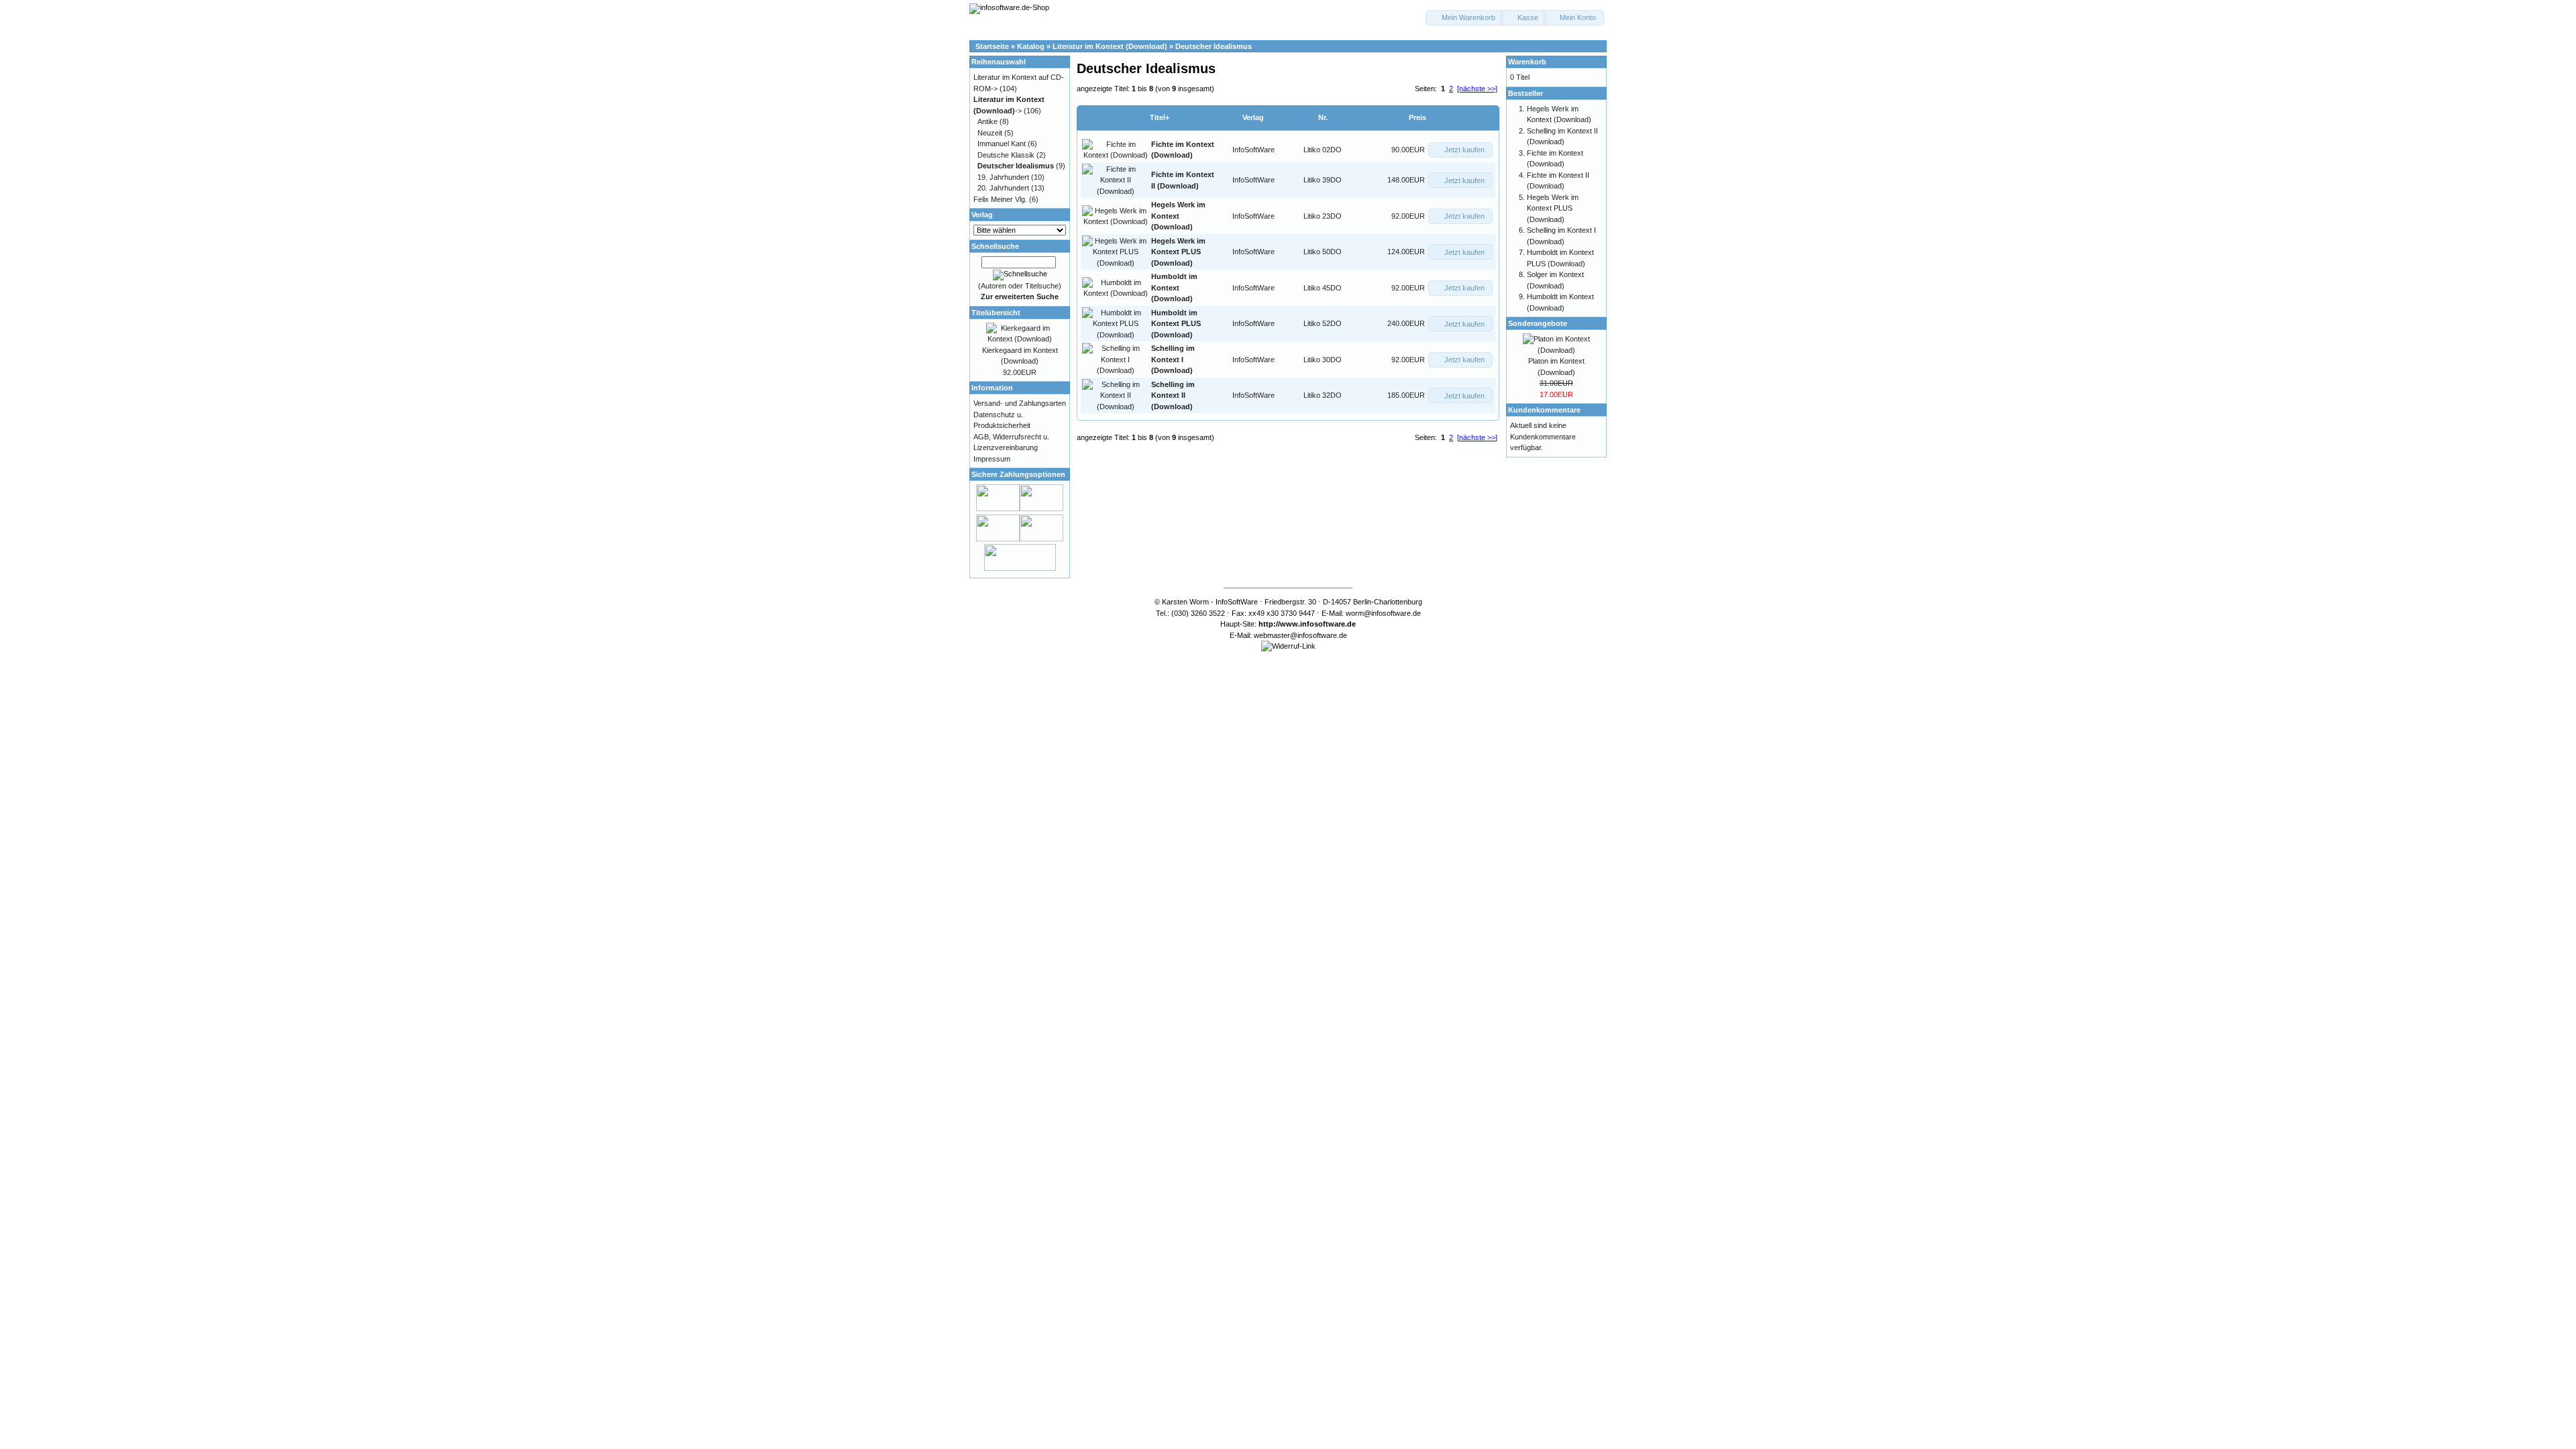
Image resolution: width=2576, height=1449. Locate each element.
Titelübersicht (996, 313)
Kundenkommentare (1544, 410)
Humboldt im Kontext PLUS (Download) (1176, 324)
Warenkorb (1527, 62)
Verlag (1253, 117)
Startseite (992, 46)
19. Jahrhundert (1003, 177)
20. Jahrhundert (1003, 188)
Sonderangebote (1538, 323)
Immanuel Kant (1002, 144)
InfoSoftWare (1253, 150)
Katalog (1031, 46)
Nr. (1323, 117)
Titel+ (1160, 117)
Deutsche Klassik (1006, 155)
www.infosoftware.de (1318, 624)
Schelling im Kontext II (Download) (1173, 395)
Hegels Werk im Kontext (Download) (1178, 216)
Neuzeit (990, 133)
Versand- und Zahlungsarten (1020, 403)
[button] (1464, 18)
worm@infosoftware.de (1383, 613)
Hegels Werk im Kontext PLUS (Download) (1178, 252)
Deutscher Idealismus (1214, 46)
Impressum (992, 459)
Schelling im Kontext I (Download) (1173, 359)
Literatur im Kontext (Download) (1110, 46)
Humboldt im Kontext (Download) (1174, 287)
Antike (987, 121)
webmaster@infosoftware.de (1300, 635)
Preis (1417, 117)
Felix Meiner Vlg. (1000, 199)
